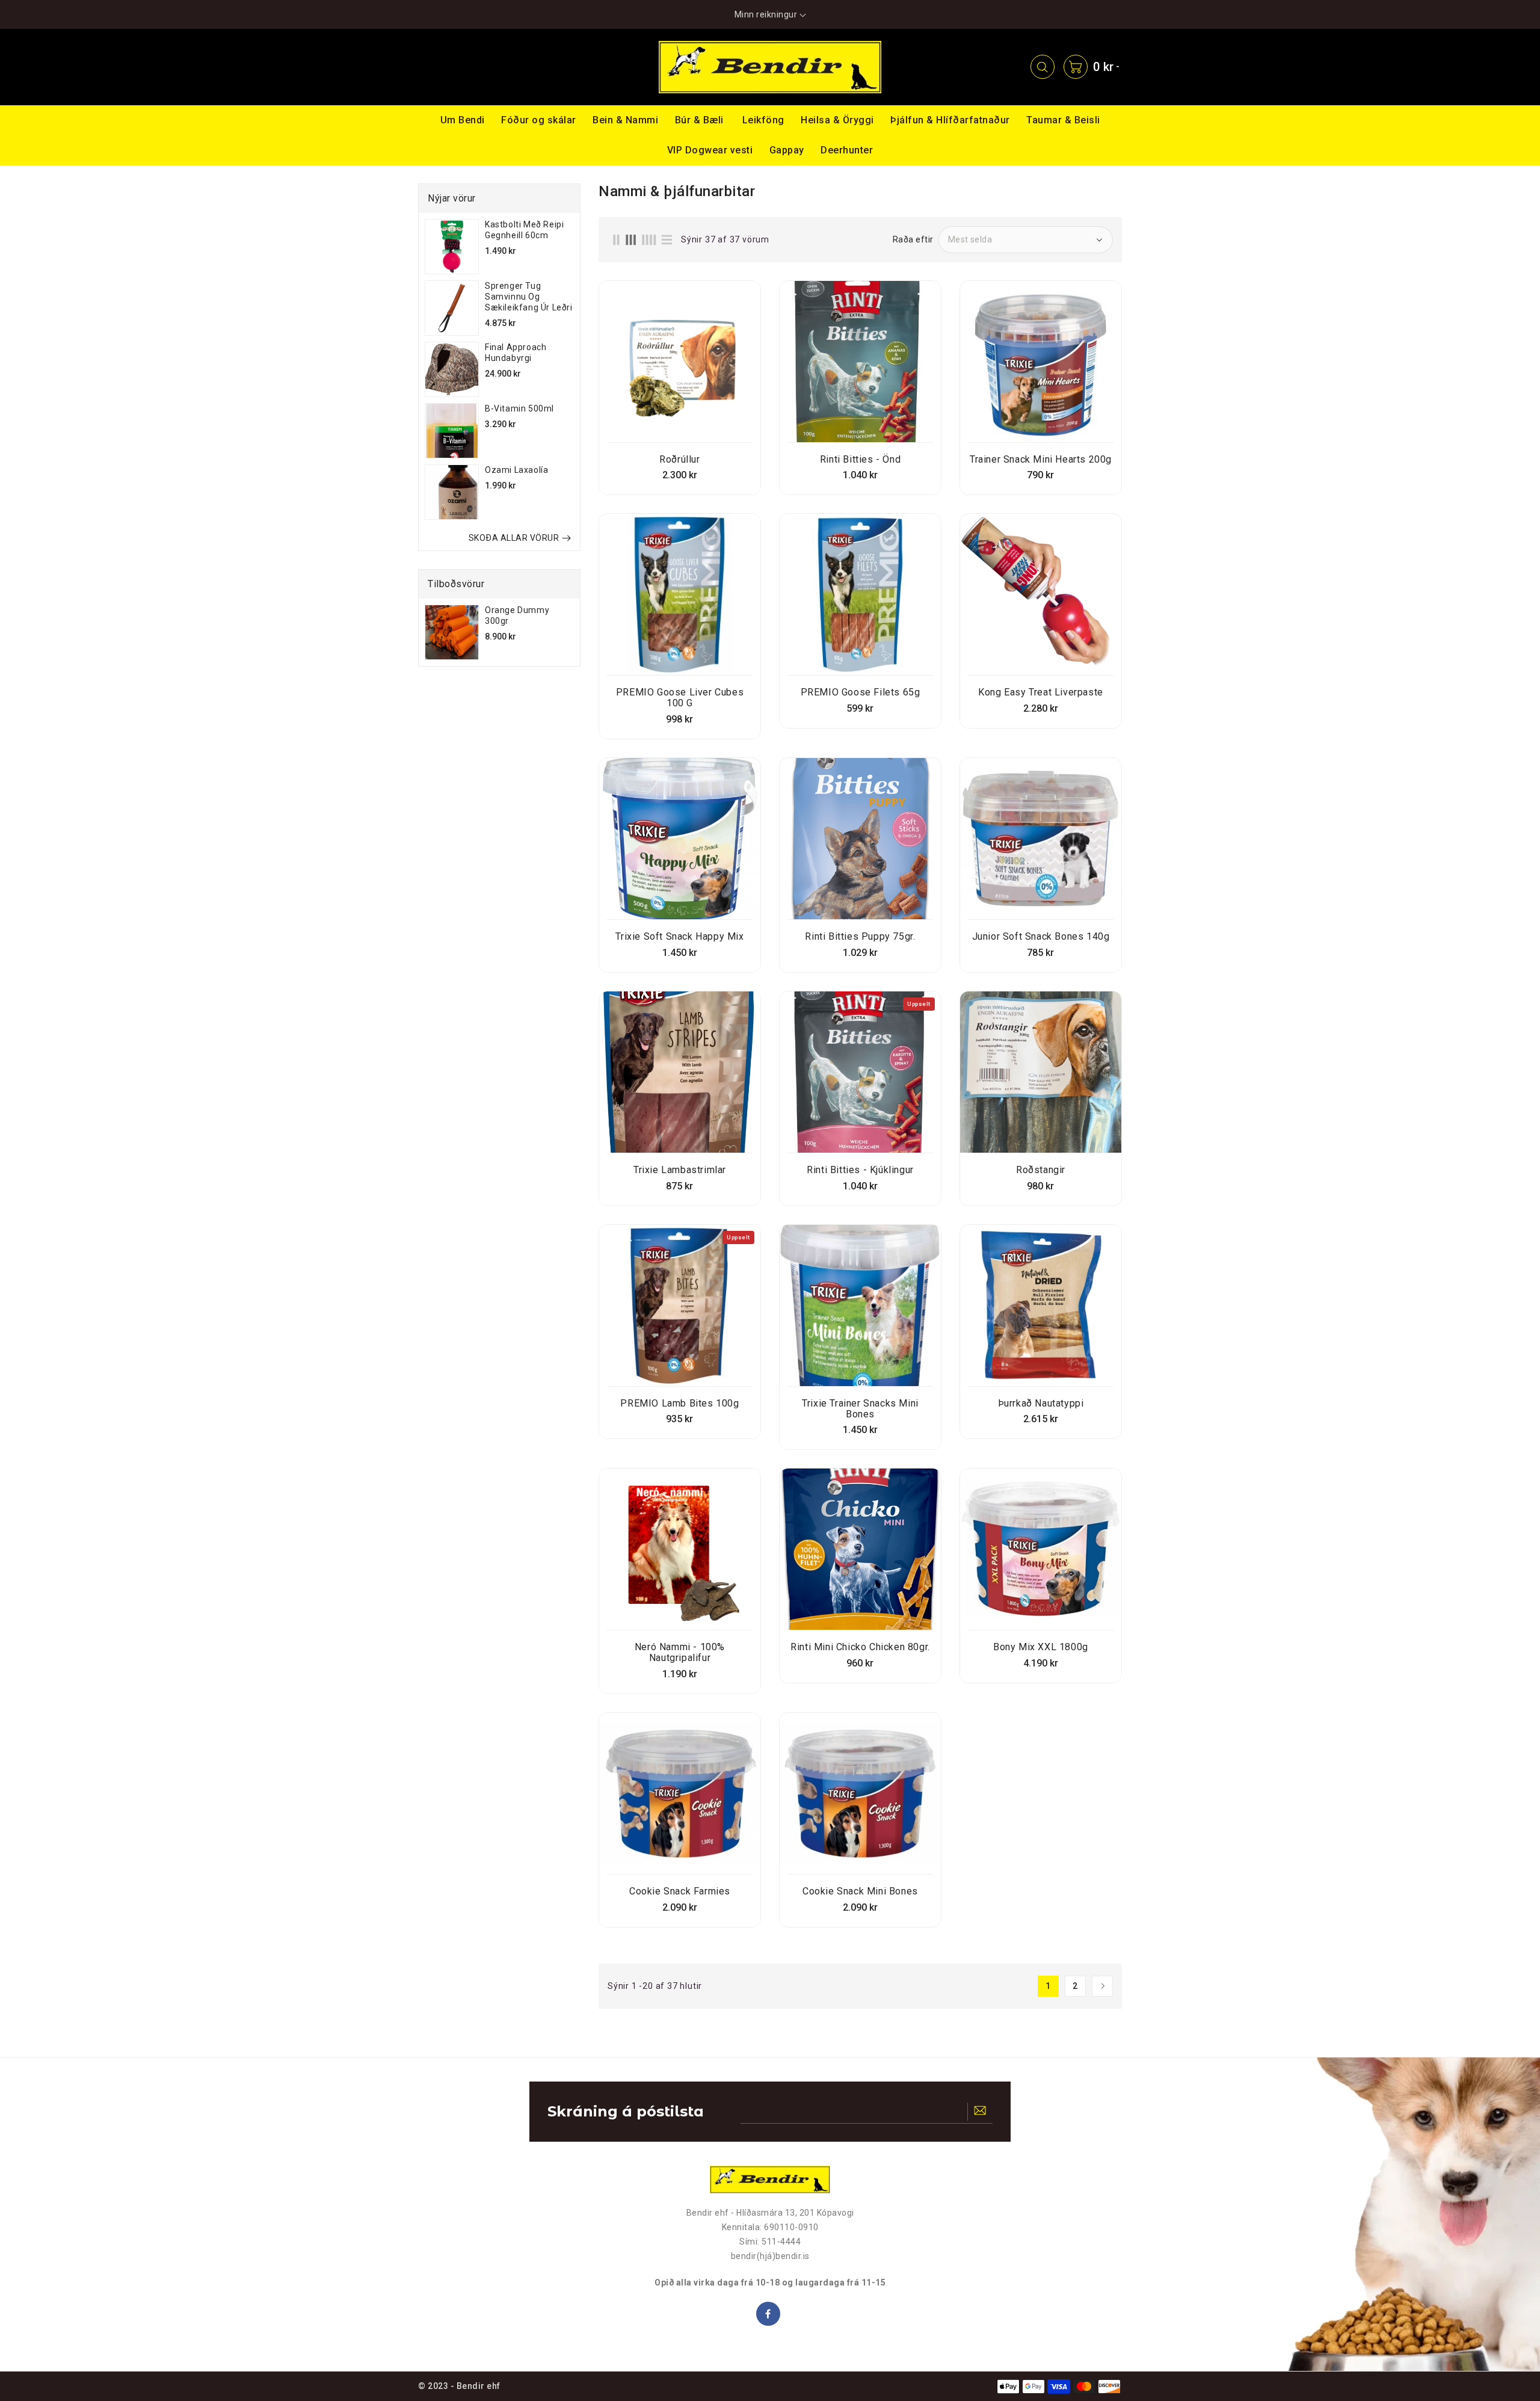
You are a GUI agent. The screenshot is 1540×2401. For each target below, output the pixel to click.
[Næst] (1102, 1986)
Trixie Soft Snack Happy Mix (679, 937)
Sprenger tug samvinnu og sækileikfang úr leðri (529, 297)
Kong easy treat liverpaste (1041, 692)
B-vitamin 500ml (519, 408)
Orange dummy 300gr (517, 615)
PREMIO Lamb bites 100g (679, 1404)
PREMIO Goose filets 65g (861, 692)
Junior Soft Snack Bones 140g (1041, 937)
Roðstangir (1041, 1170)
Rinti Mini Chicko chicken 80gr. (860, 1647)
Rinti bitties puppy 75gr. (860, 937)
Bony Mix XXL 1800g (1041, 1647)
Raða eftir (913, 239)
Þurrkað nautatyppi (1041, 1404)
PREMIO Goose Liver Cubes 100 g (680, 698)
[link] (444, 67)
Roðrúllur (679, 460)
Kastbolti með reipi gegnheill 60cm (524, 230)
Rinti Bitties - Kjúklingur (860, 1170)
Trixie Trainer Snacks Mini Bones (860, 1409)
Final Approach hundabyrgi (516, 353)
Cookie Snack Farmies (680, 1891)
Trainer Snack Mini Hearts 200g (1041, 460)
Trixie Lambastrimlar (680, 1170)
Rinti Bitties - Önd (860, 460)
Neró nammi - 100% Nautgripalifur (680, 1653)
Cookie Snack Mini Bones (860, 1891)
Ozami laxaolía (516, 470)
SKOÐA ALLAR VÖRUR (514, 538)
